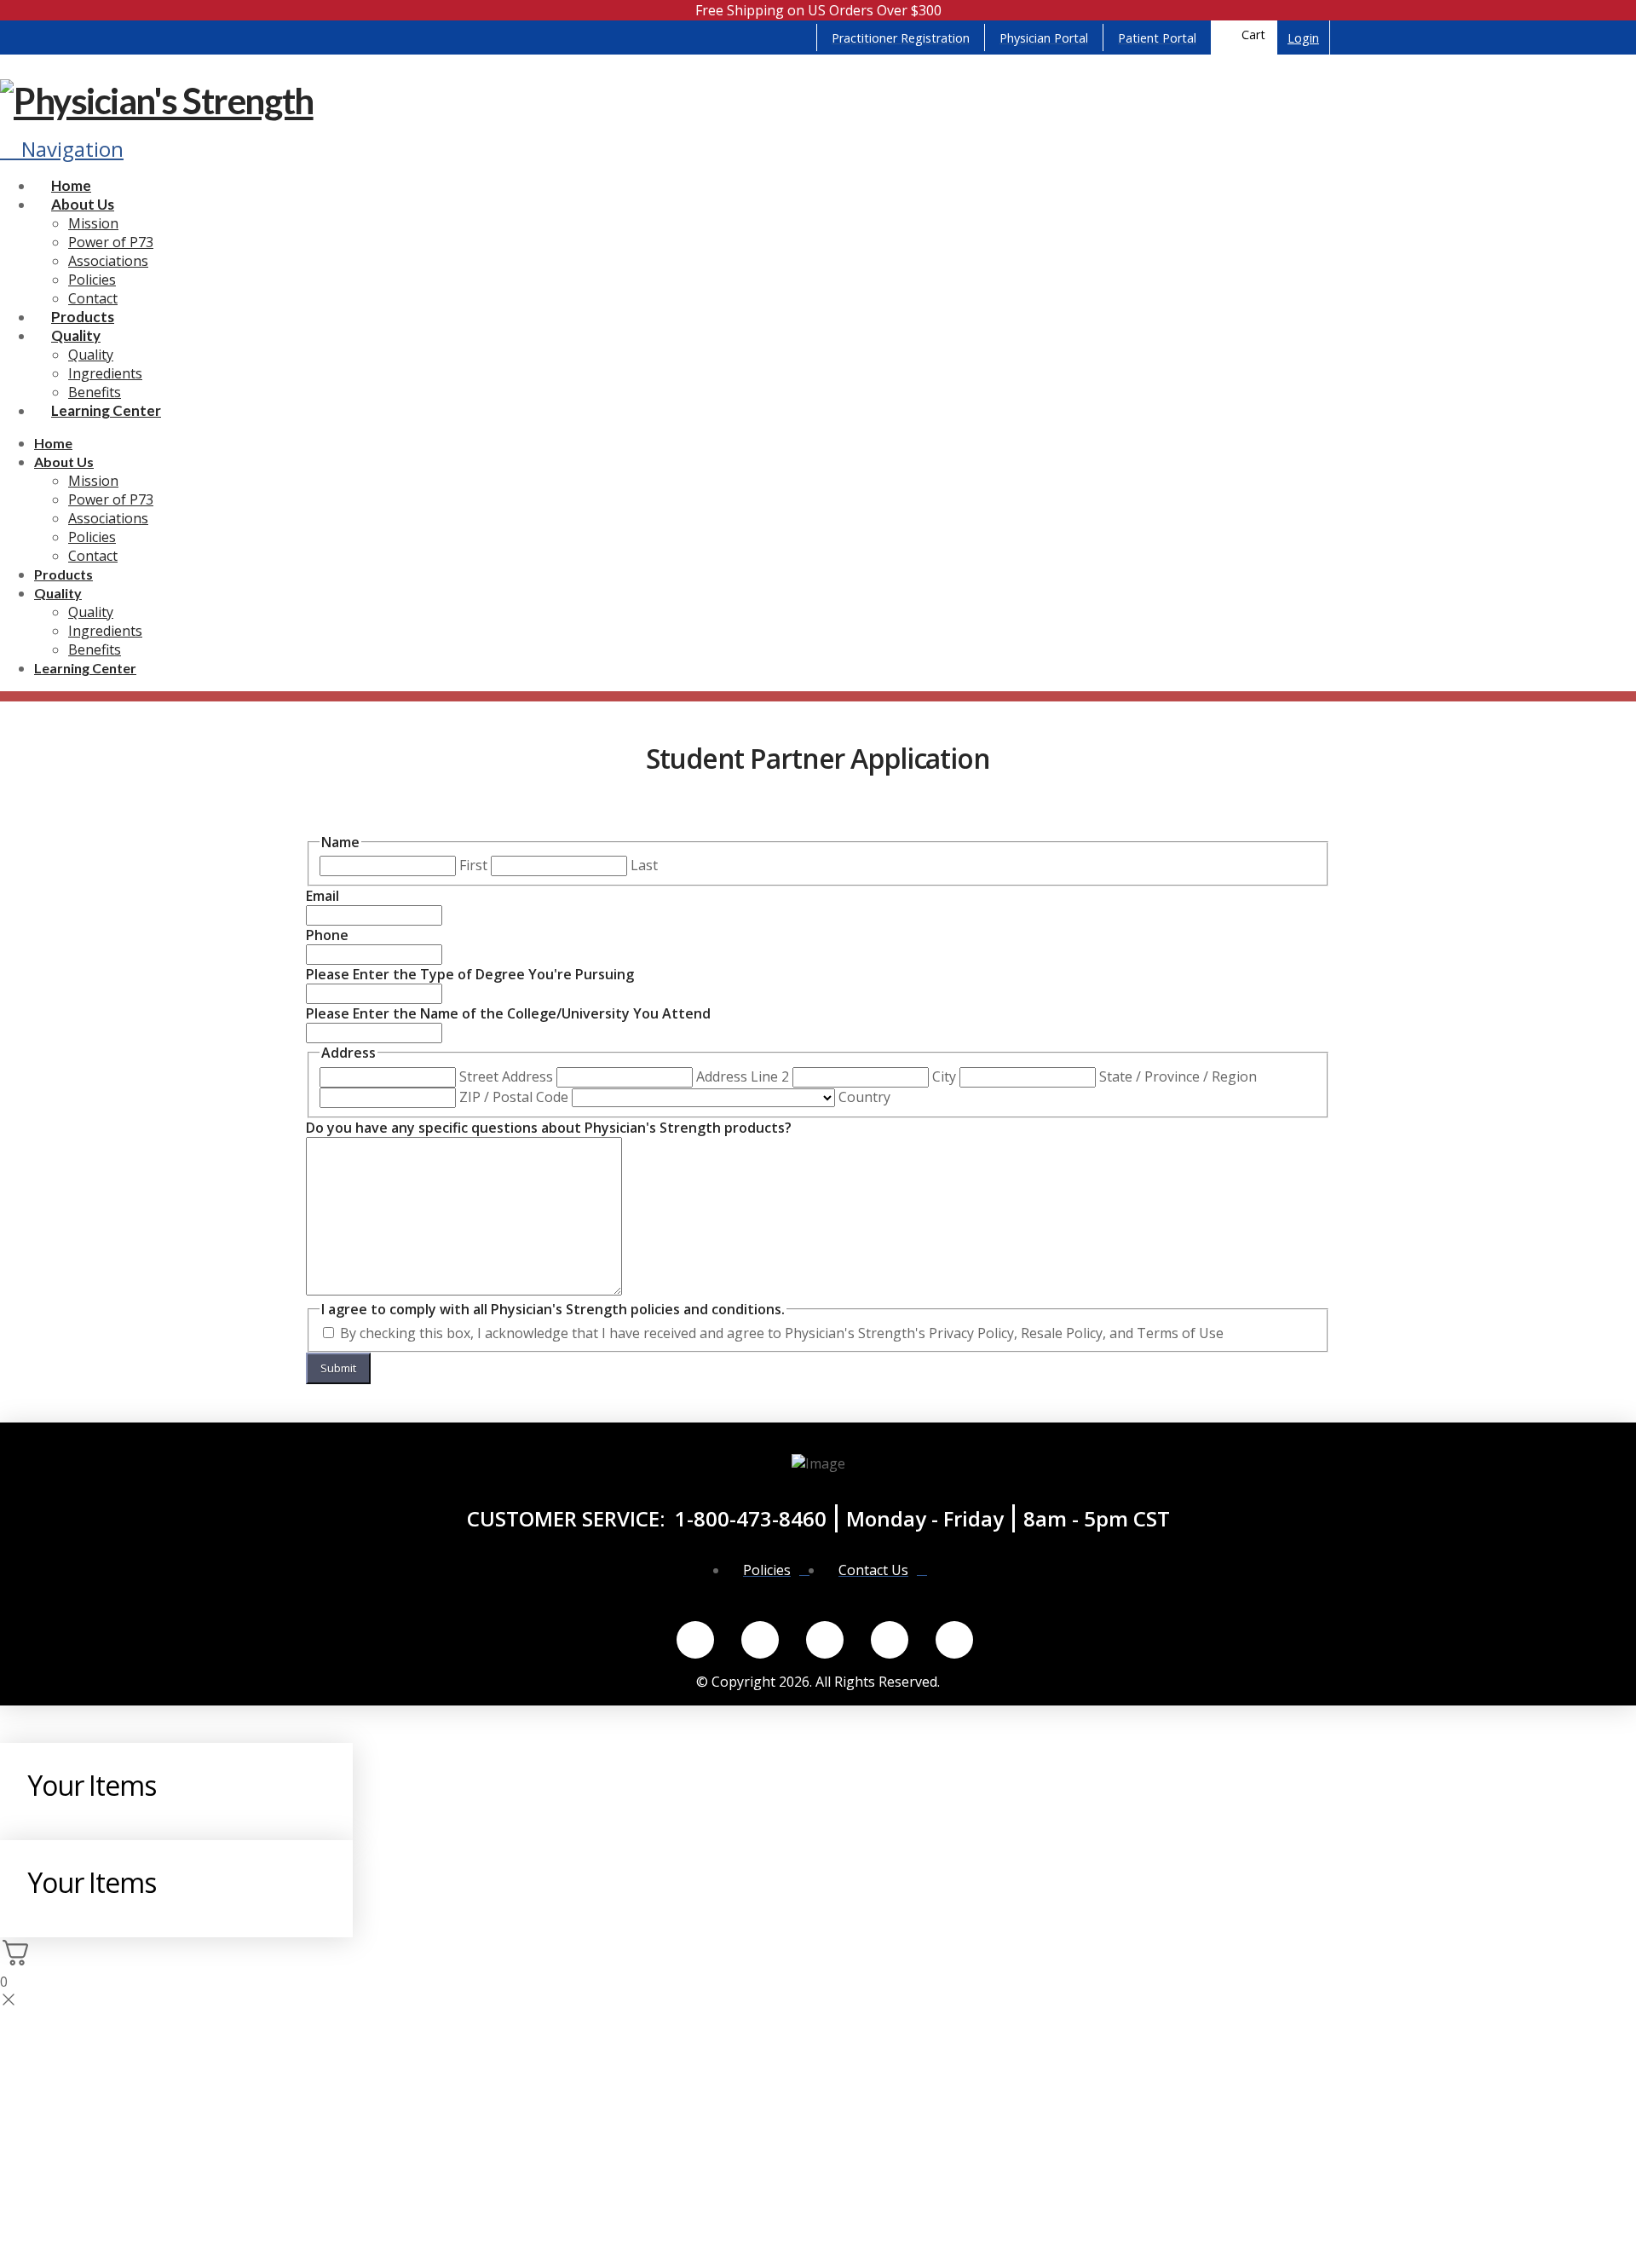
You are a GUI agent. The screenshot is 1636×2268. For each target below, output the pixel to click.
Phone (327, 935)
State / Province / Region (1178, 1076)
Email (323, 896)
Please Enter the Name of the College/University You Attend (508, 1013)
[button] (1244, 38)
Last (644, 865)
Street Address (506, 1076)
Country (864, 1097)
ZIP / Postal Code (514, 1097)
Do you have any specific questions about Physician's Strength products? (549, 1128)
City (944, 1076)
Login (1303, 38)
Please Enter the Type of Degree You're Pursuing (470, 974)
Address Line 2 (743, 1076)
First (473, 865)
